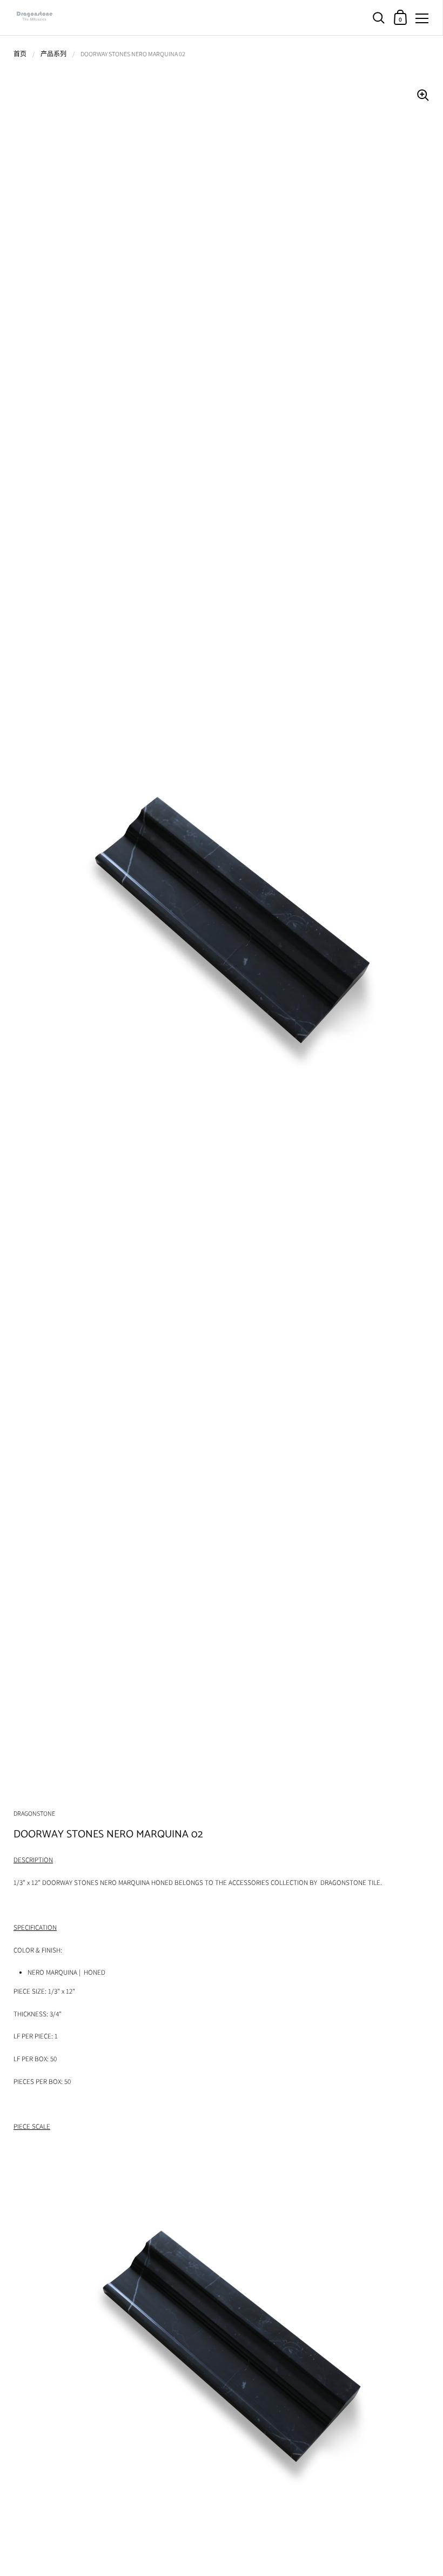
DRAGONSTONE (34, 1813)
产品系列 (53, 54)
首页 (20, 54)
